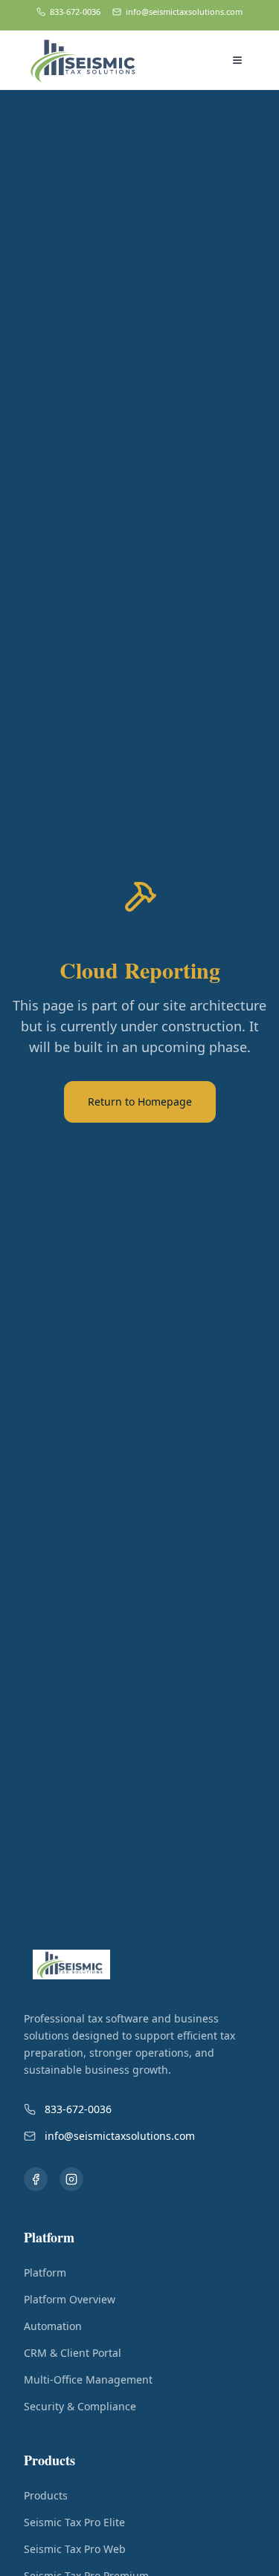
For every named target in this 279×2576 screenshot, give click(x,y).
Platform (45, 2272)
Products (46, 2495)
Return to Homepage (140, 1102)
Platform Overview (70, 2299)
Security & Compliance (80, 2406)
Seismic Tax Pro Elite (74, 2522)
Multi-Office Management (88, 2379)
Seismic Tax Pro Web (75, 2549)
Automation (53, 2326)
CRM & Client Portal (73, 2353)
